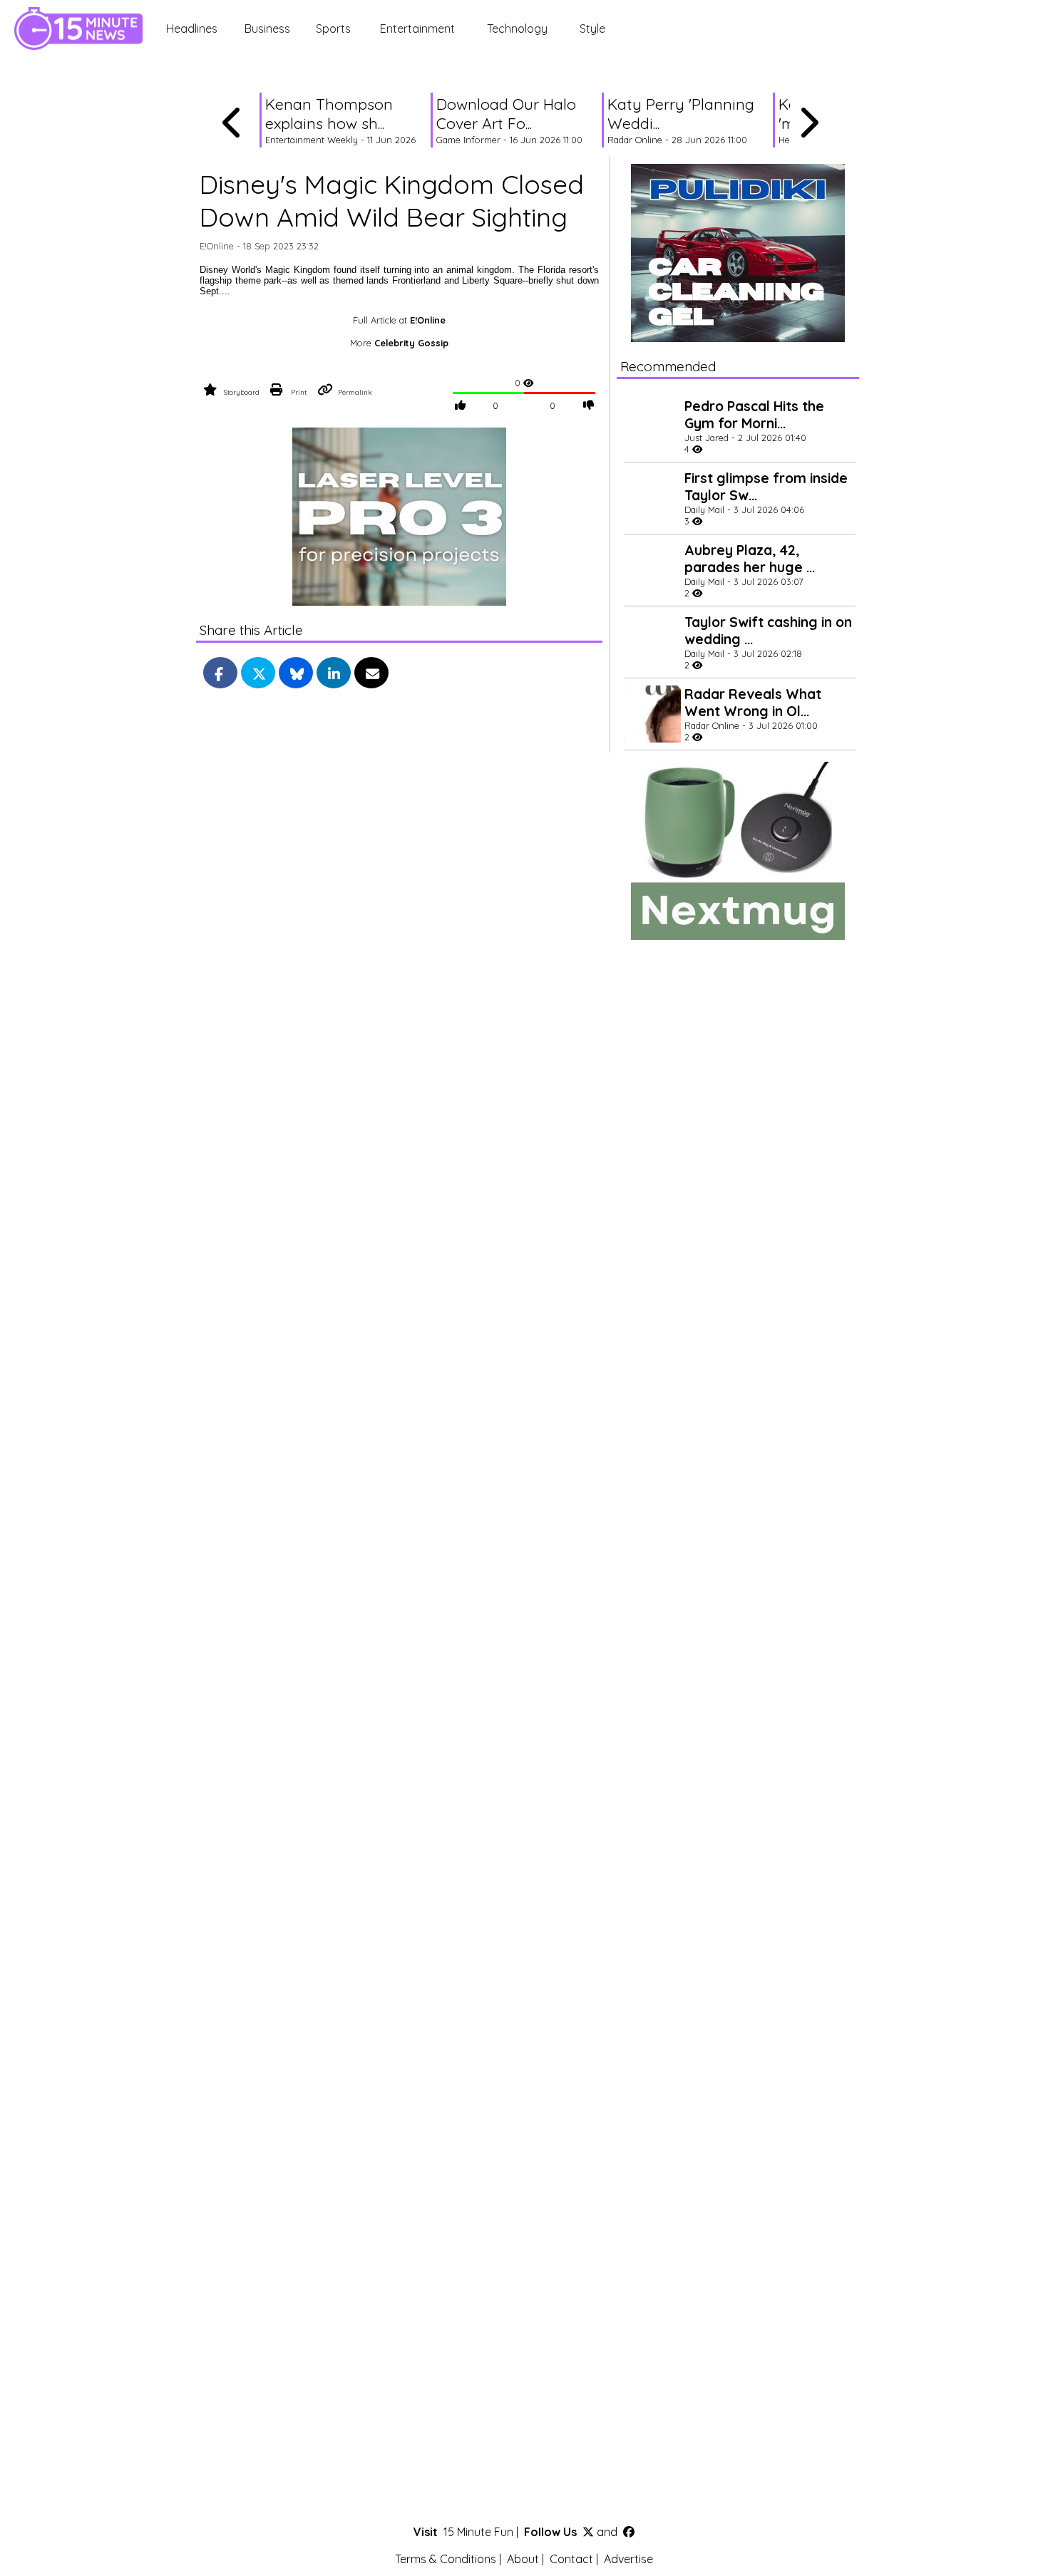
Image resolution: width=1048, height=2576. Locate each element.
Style (592, 29)
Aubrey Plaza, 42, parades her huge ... (750, 559)
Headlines (192, 29)
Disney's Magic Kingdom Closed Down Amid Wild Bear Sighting (392, 200)
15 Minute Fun (478, 2532)
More (399, 343)
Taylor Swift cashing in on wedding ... (768, 631)
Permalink (355, 392)
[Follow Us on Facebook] (629, 2532)
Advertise (628, 2559)
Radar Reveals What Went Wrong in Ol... (753, 703)
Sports (333, 29)
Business (267, 29)
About (523, 2559)
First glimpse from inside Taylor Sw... (766, 487)
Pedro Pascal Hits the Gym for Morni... (754, 415)
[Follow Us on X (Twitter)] (588, 2532)
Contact (571, 2559)
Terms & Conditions (446, 2559)
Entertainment (417, 29)
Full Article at (399, 320)
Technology (517, 29)
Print (299, 392)
